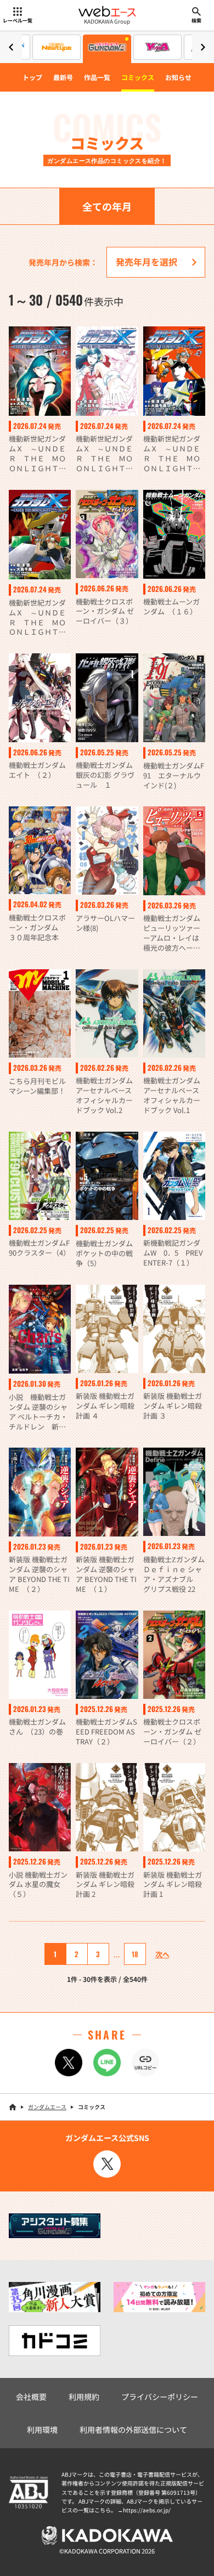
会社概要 (31, 2397)
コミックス (138, 77)
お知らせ (178, 77)
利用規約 (84, 2397)
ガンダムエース (47, 2107)
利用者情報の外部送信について (133, 2430)
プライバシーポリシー (160, 2397)
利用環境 (42, 2430)
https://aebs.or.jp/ (147, 2510)
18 (135, 1954)
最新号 (63, 77)
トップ (32, 77)
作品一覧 (97, 77)
